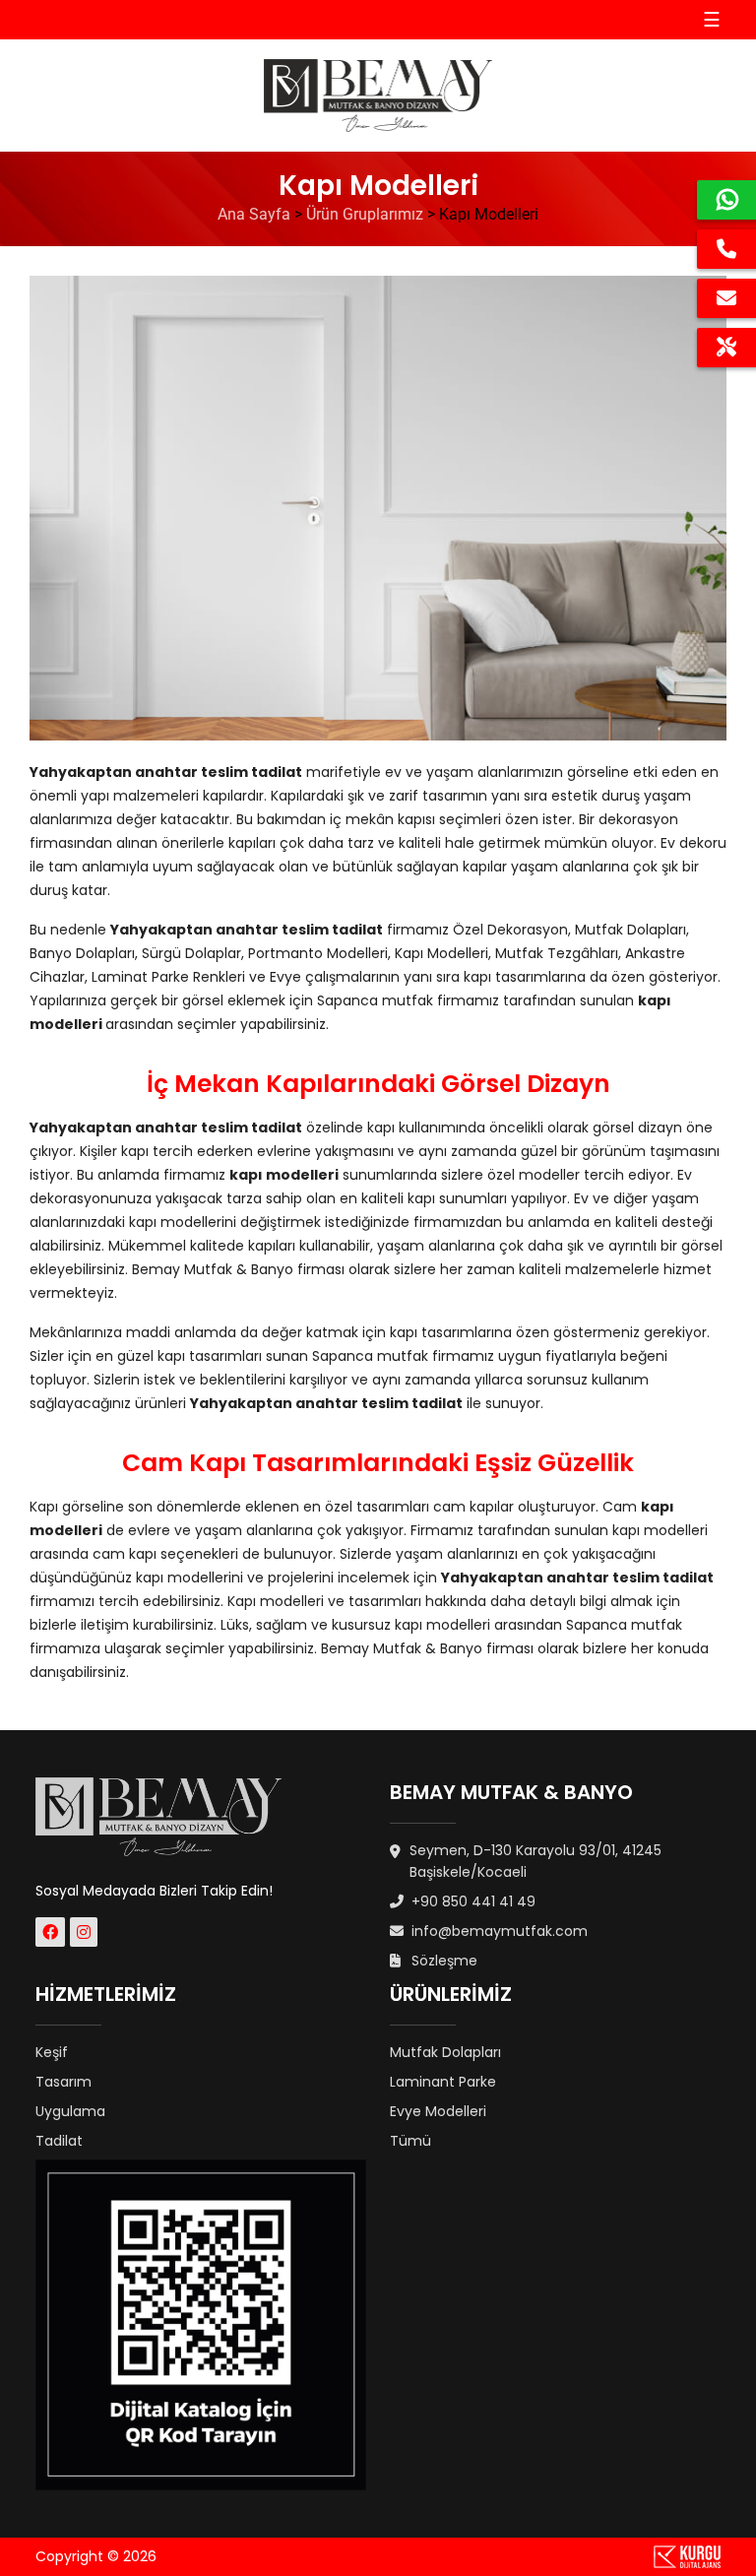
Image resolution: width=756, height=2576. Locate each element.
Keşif (52, 2052)
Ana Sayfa (254, 214)
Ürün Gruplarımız (365, 214)
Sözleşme (442, 1961)
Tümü (410, 2141)
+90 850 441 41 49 (472, 1901)
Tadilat (59, 2141)
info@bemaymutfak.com (498, 1931)
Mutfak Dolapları (445, 2052)
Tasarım (63, 2082)
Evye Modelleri (438, 2111)
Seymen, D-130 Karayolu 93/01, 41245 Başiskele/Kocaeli (535, 1861)
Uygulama (70, 2111)
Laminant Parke (443, 2082)
